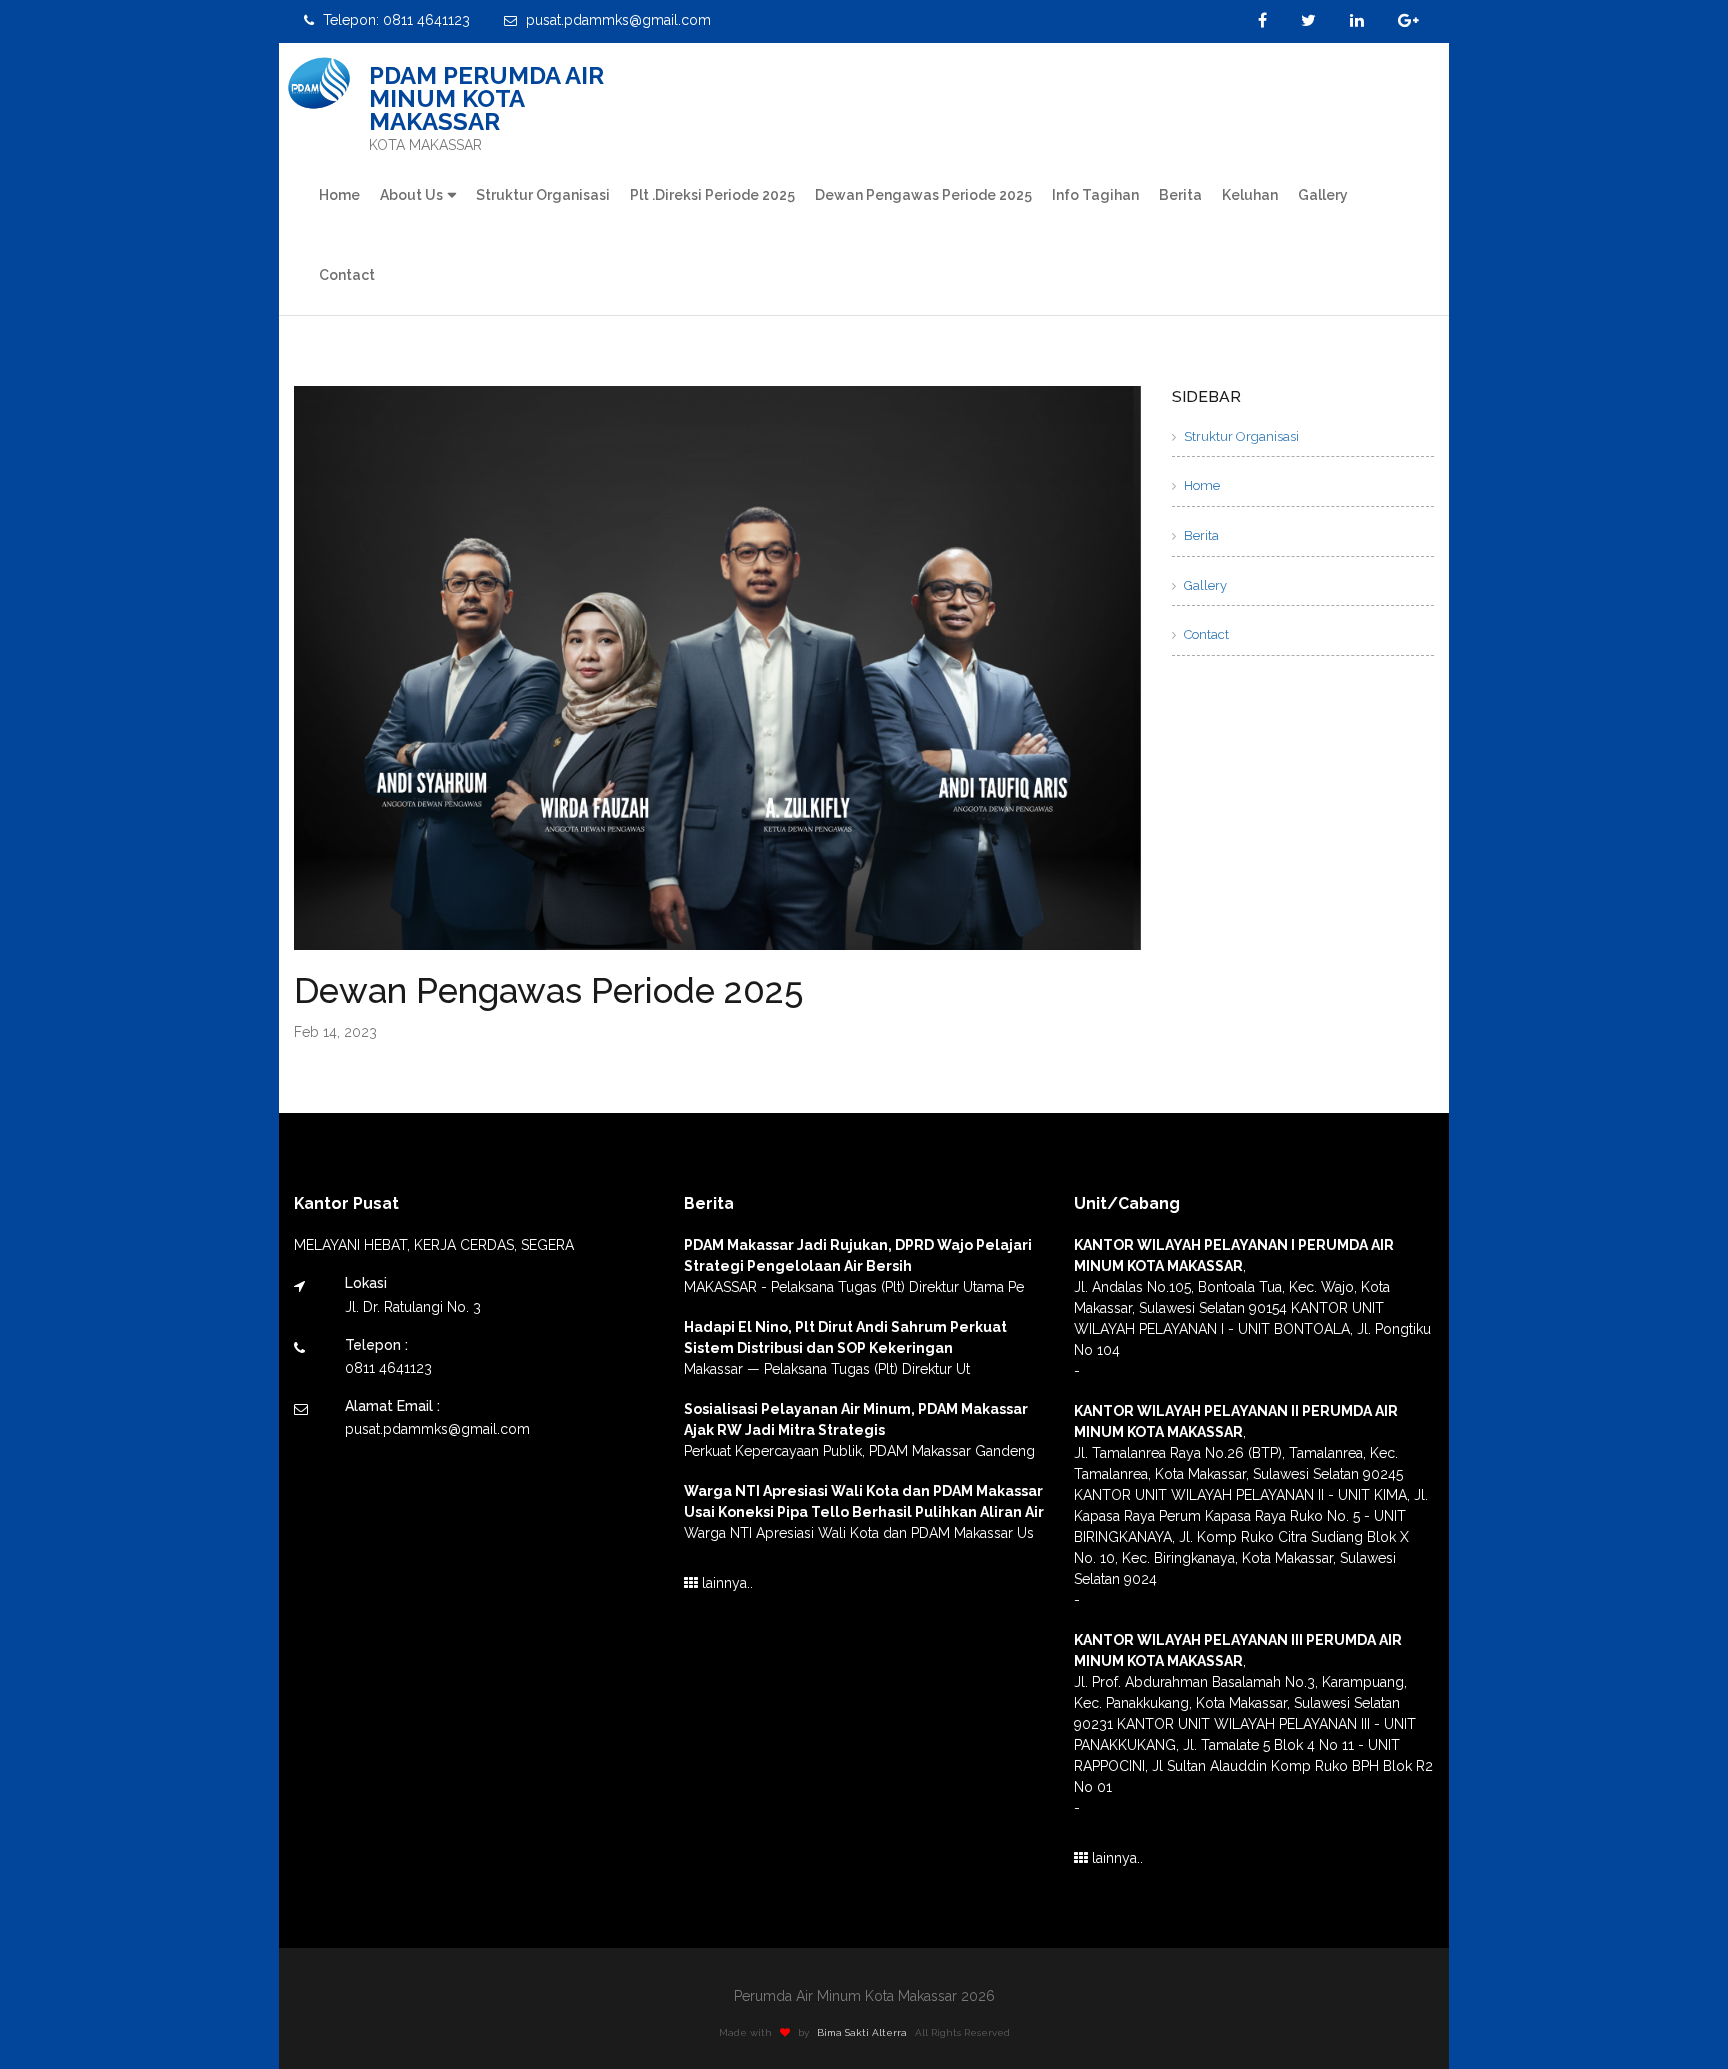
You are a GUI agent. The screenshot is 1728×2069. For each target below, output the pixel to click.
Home (339, 195)
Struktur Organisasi (543, 195)
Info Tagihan (1095, 195)
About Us (411, 195)
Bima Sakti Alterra (862, 2032)
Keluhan (1250, 195)
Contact (347, 275)
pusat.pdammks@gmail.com (616, 20)
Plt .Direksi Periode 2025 (712, 195)
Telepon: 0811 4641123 (394, 20)
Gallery (1323, 195)
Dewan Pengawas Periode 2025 (923, 195)
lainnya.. (725, 1583)
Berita (1180, 195)
